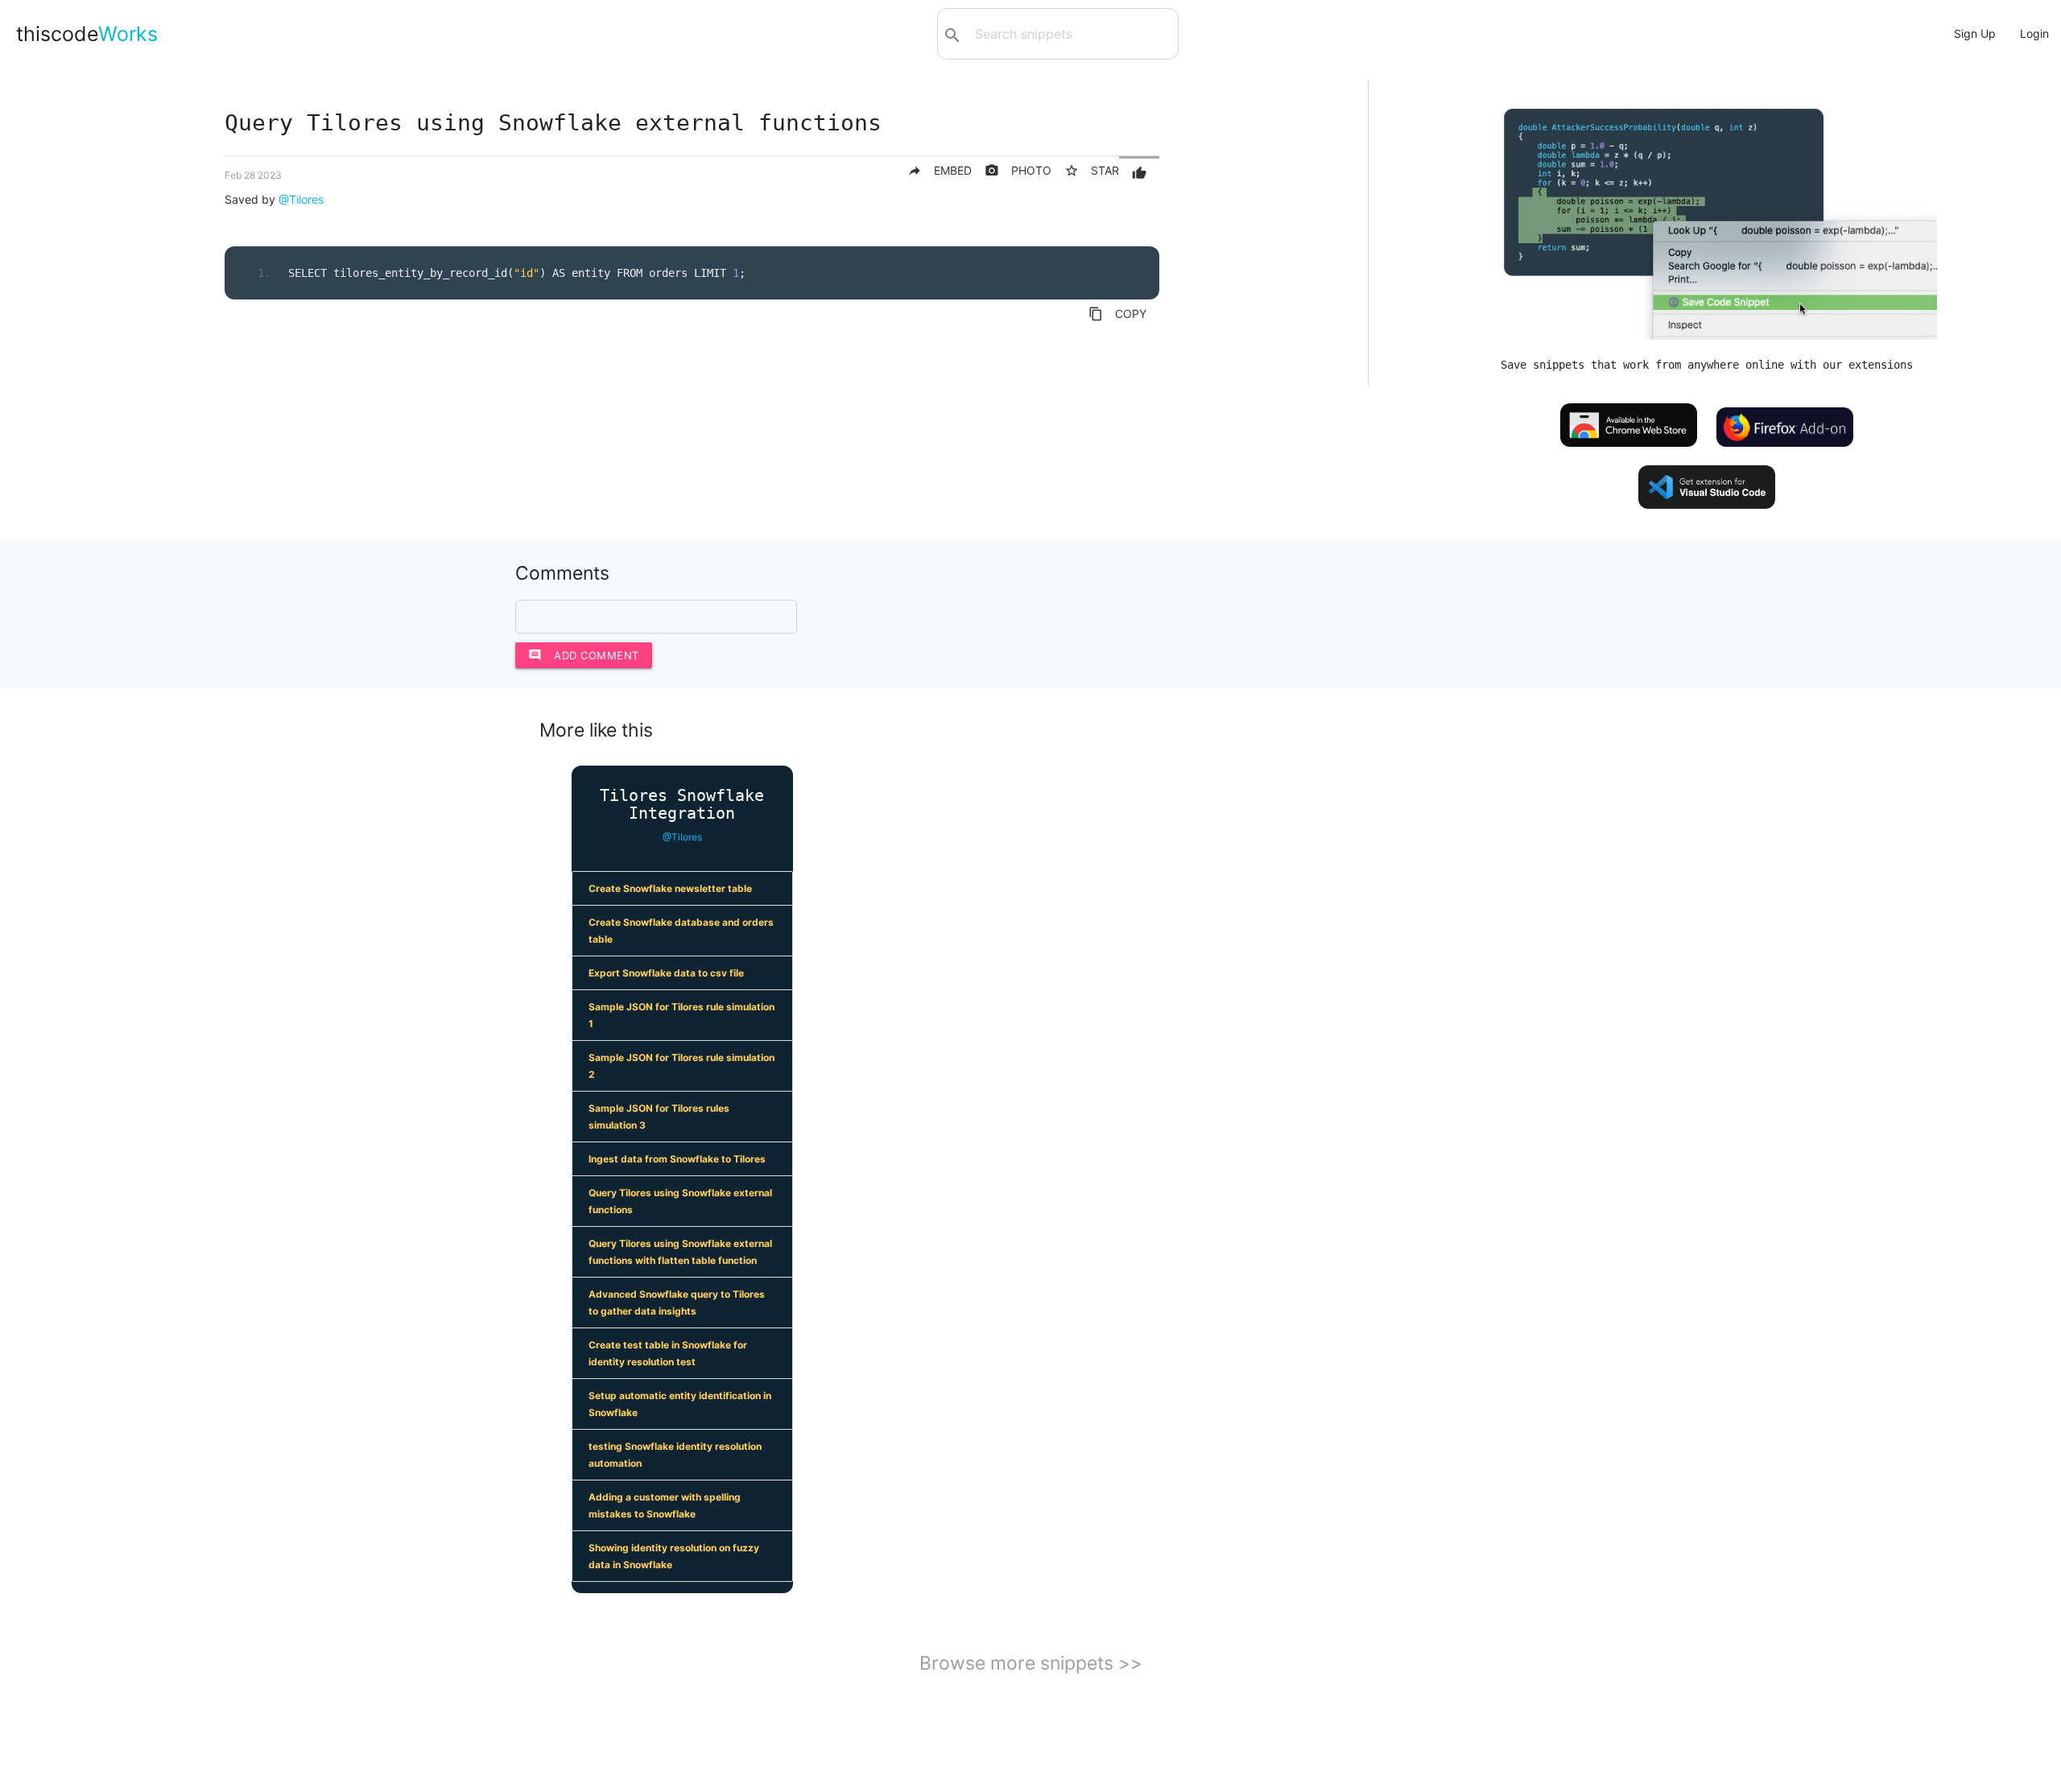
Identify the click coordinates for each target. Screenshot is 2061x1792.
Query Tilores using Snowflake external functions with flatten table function (680, 1252)
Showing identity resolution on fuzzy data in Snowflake (674, 1556)
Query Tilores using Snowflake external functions (680, 1201)
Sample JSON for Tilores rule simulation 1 (681, 1015)
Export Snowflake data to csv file (666, 973)
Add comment (584, 655)
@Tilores (301, 199)
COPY (1117, 314)
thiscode (87, 34)
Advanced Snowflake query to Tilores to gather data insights (677, 1303)
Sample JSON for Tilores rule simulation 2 (681, 1066)
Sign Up (1975, 33)
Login (2034, 33)
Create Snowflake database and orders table (681, 931)
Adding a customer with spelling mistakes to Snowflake (665, 1505)
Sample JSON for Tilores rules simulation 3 (659, 1117)
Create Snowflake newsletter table (670, 888)
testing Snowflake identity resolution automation (675, 1455)
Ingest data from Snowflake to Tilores (677, 1159)
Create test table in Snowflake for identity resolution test (668, 1353)
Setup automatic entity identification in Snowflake (680, 1404)
